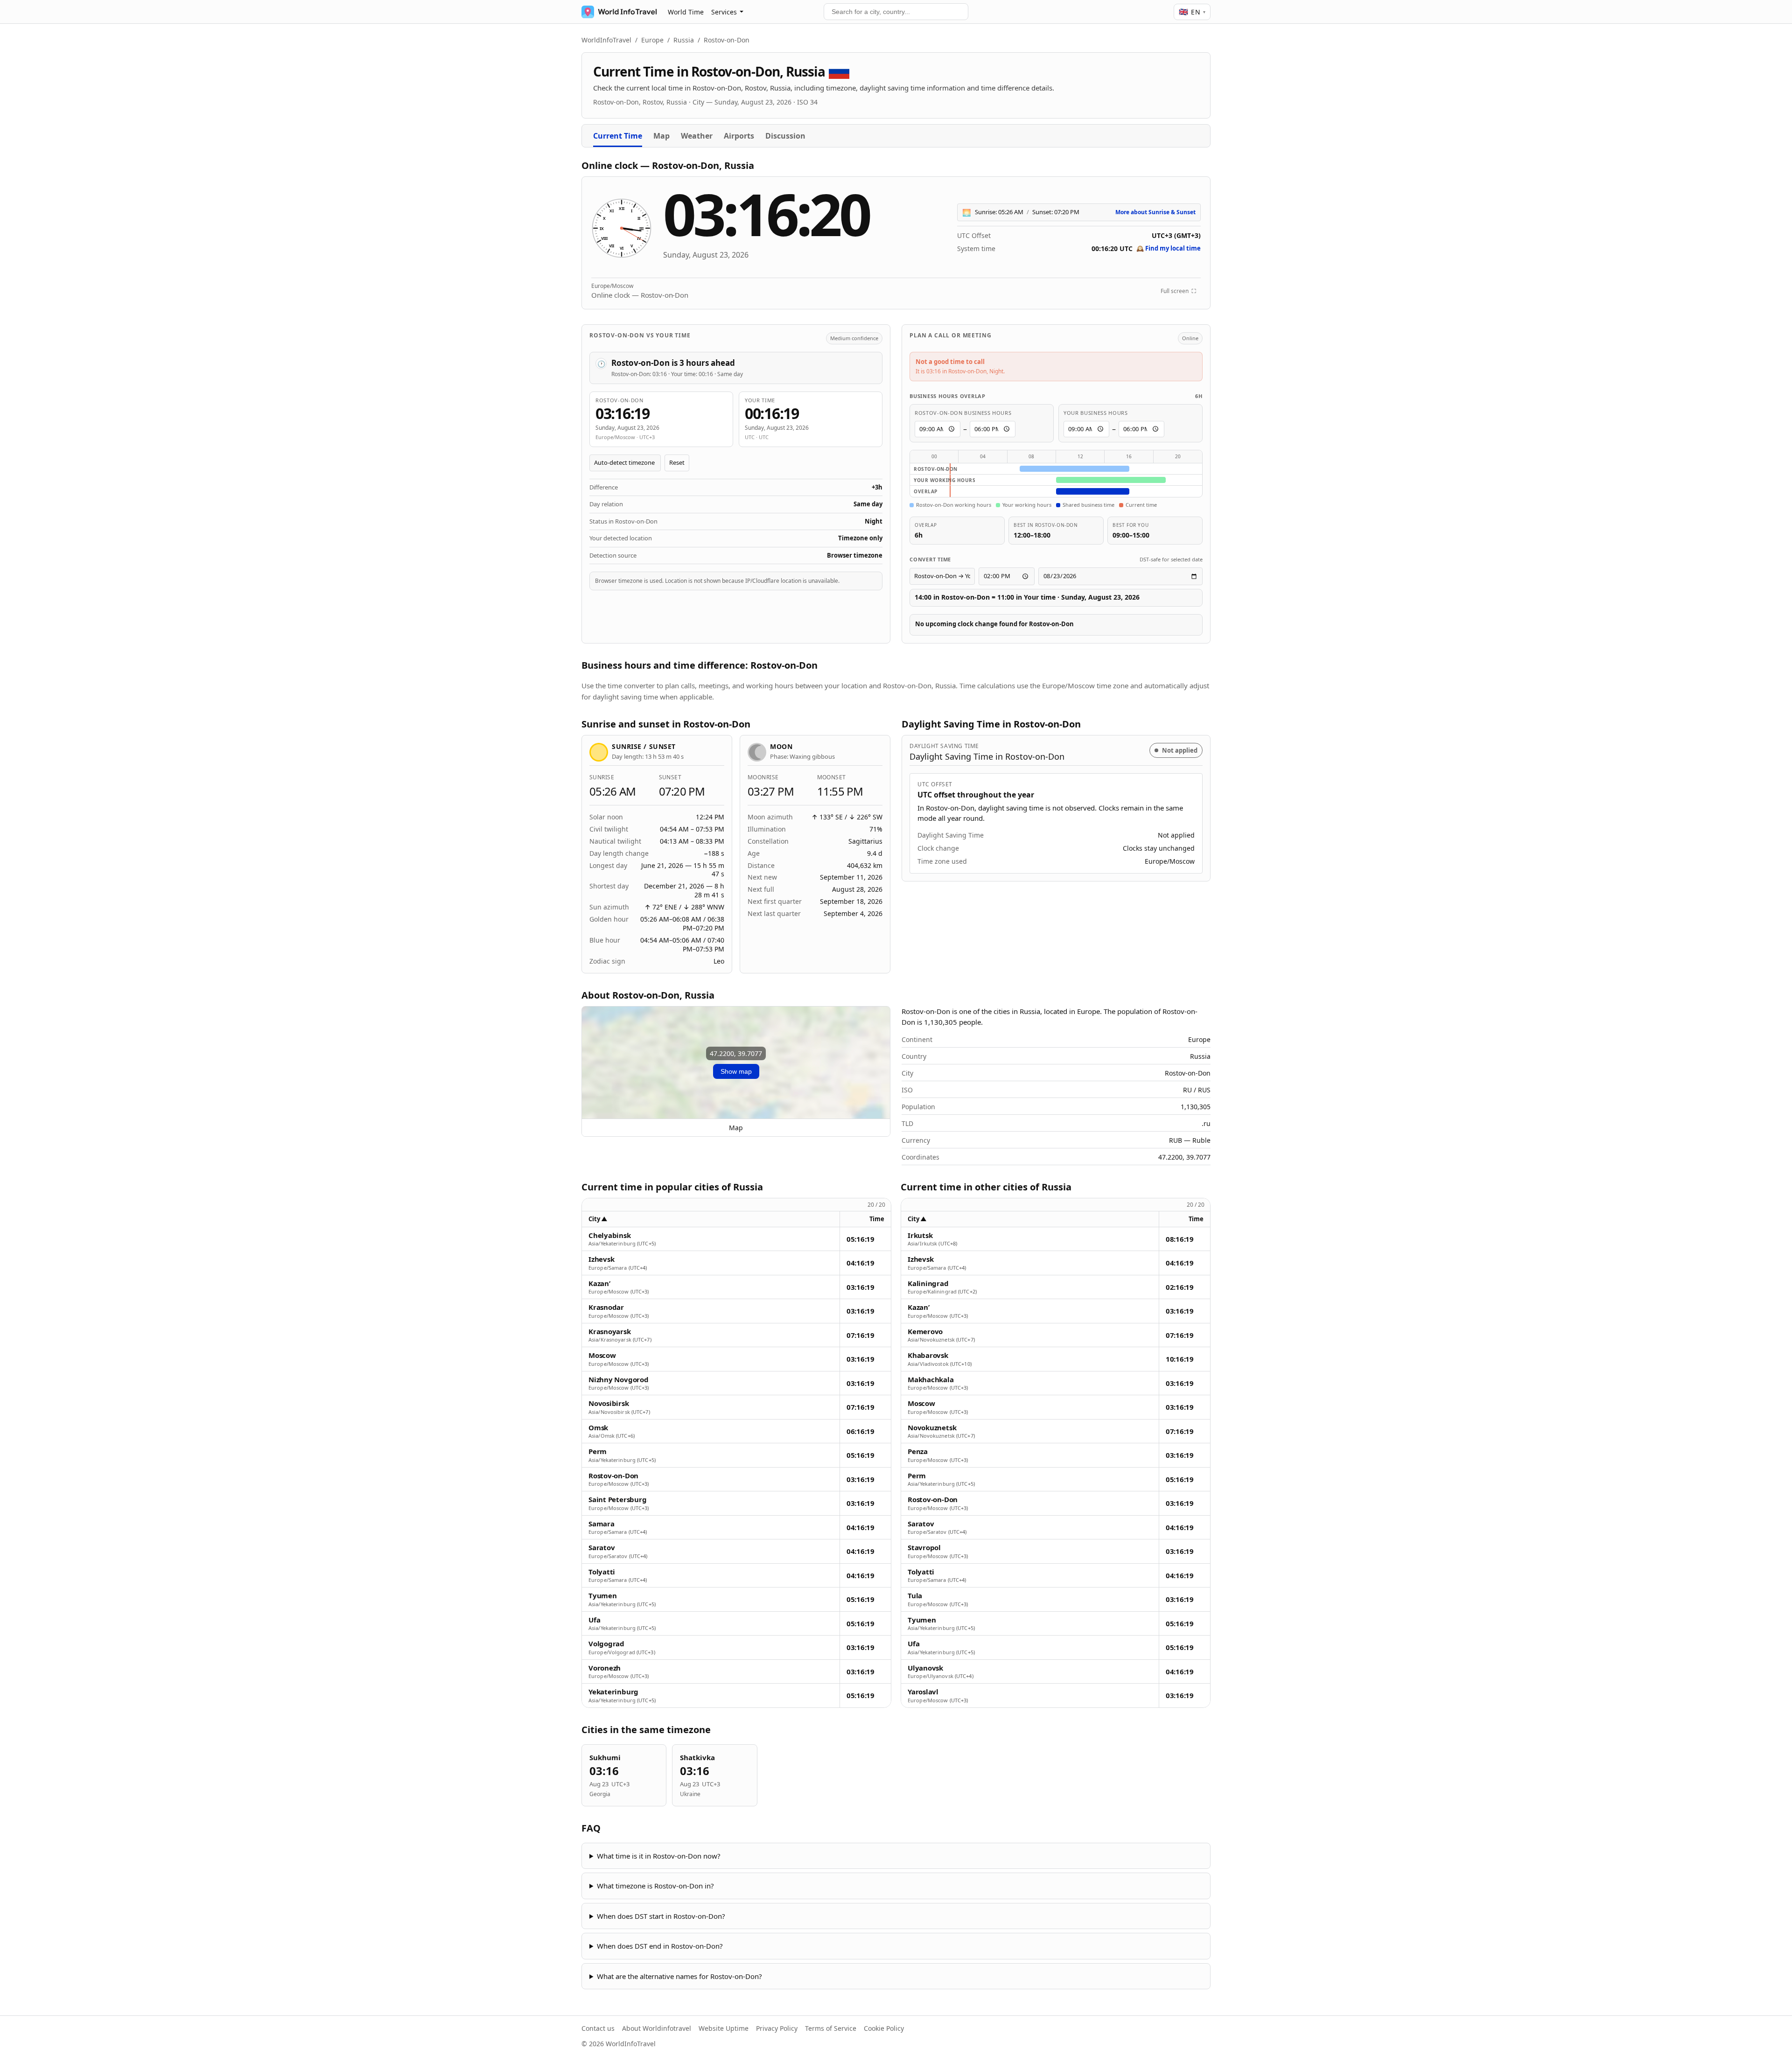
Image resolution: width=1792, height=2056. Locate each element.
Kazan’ (599, 1283)
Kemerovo (925, 1332)
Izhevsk (601, 1259)
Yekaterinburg (613, 1692)
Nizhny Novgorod (619, 1380)
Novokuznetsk (932, 1428)
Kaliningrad (928, 1283)
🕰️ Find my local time (1169, 248)
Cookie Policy (884, 2028)
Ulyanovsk (925, 1668)
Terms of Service (831, 2028)
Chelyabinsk (610, 1235)
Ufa (594, 1620)
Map (661, 136)
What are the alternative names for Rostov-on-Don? (679, 1976)
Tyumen (603, 1596)
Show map (736, 1071)
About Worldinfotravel (657, 2028)
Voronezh (605, 1668)
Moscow (602, 1355)
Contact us (598, 2028)
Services (724, 12)
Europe (652, 40)
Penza (918, 1451)
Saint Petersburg (617, 1500)
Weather (697, 136)
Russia (684, 40)
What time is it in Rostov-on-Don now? (659, 1856)
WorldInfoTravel (606, 40)
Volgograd (606, 1644)
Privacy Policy (777, 2028)
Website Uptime (724, 2028)
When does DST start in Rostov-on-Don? (661, 1916)
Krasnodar (606, 1307)
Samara (602, 1524)
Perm (598, 1451)
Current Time (618, 136)
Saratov (602, 1548)
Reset (677, 462)
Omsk (598, 1428)
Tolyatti (602, 1572)
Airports (739, 136)
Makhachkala (931, 1380)
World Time (686, 12)
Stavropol (924, 1548)
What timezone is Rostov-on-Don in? (655, 1886)
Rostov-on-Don (613, 1476)
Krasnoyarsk (610, 1332)
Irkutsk (920, 1235)
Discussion (785, 136)
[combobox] (896, 12)
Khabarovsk (928, 1355)
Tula (915, 1596)
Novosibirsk (609, 1403)
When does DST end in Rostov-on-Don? (660, 1946)
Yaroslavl (923, 1692)
